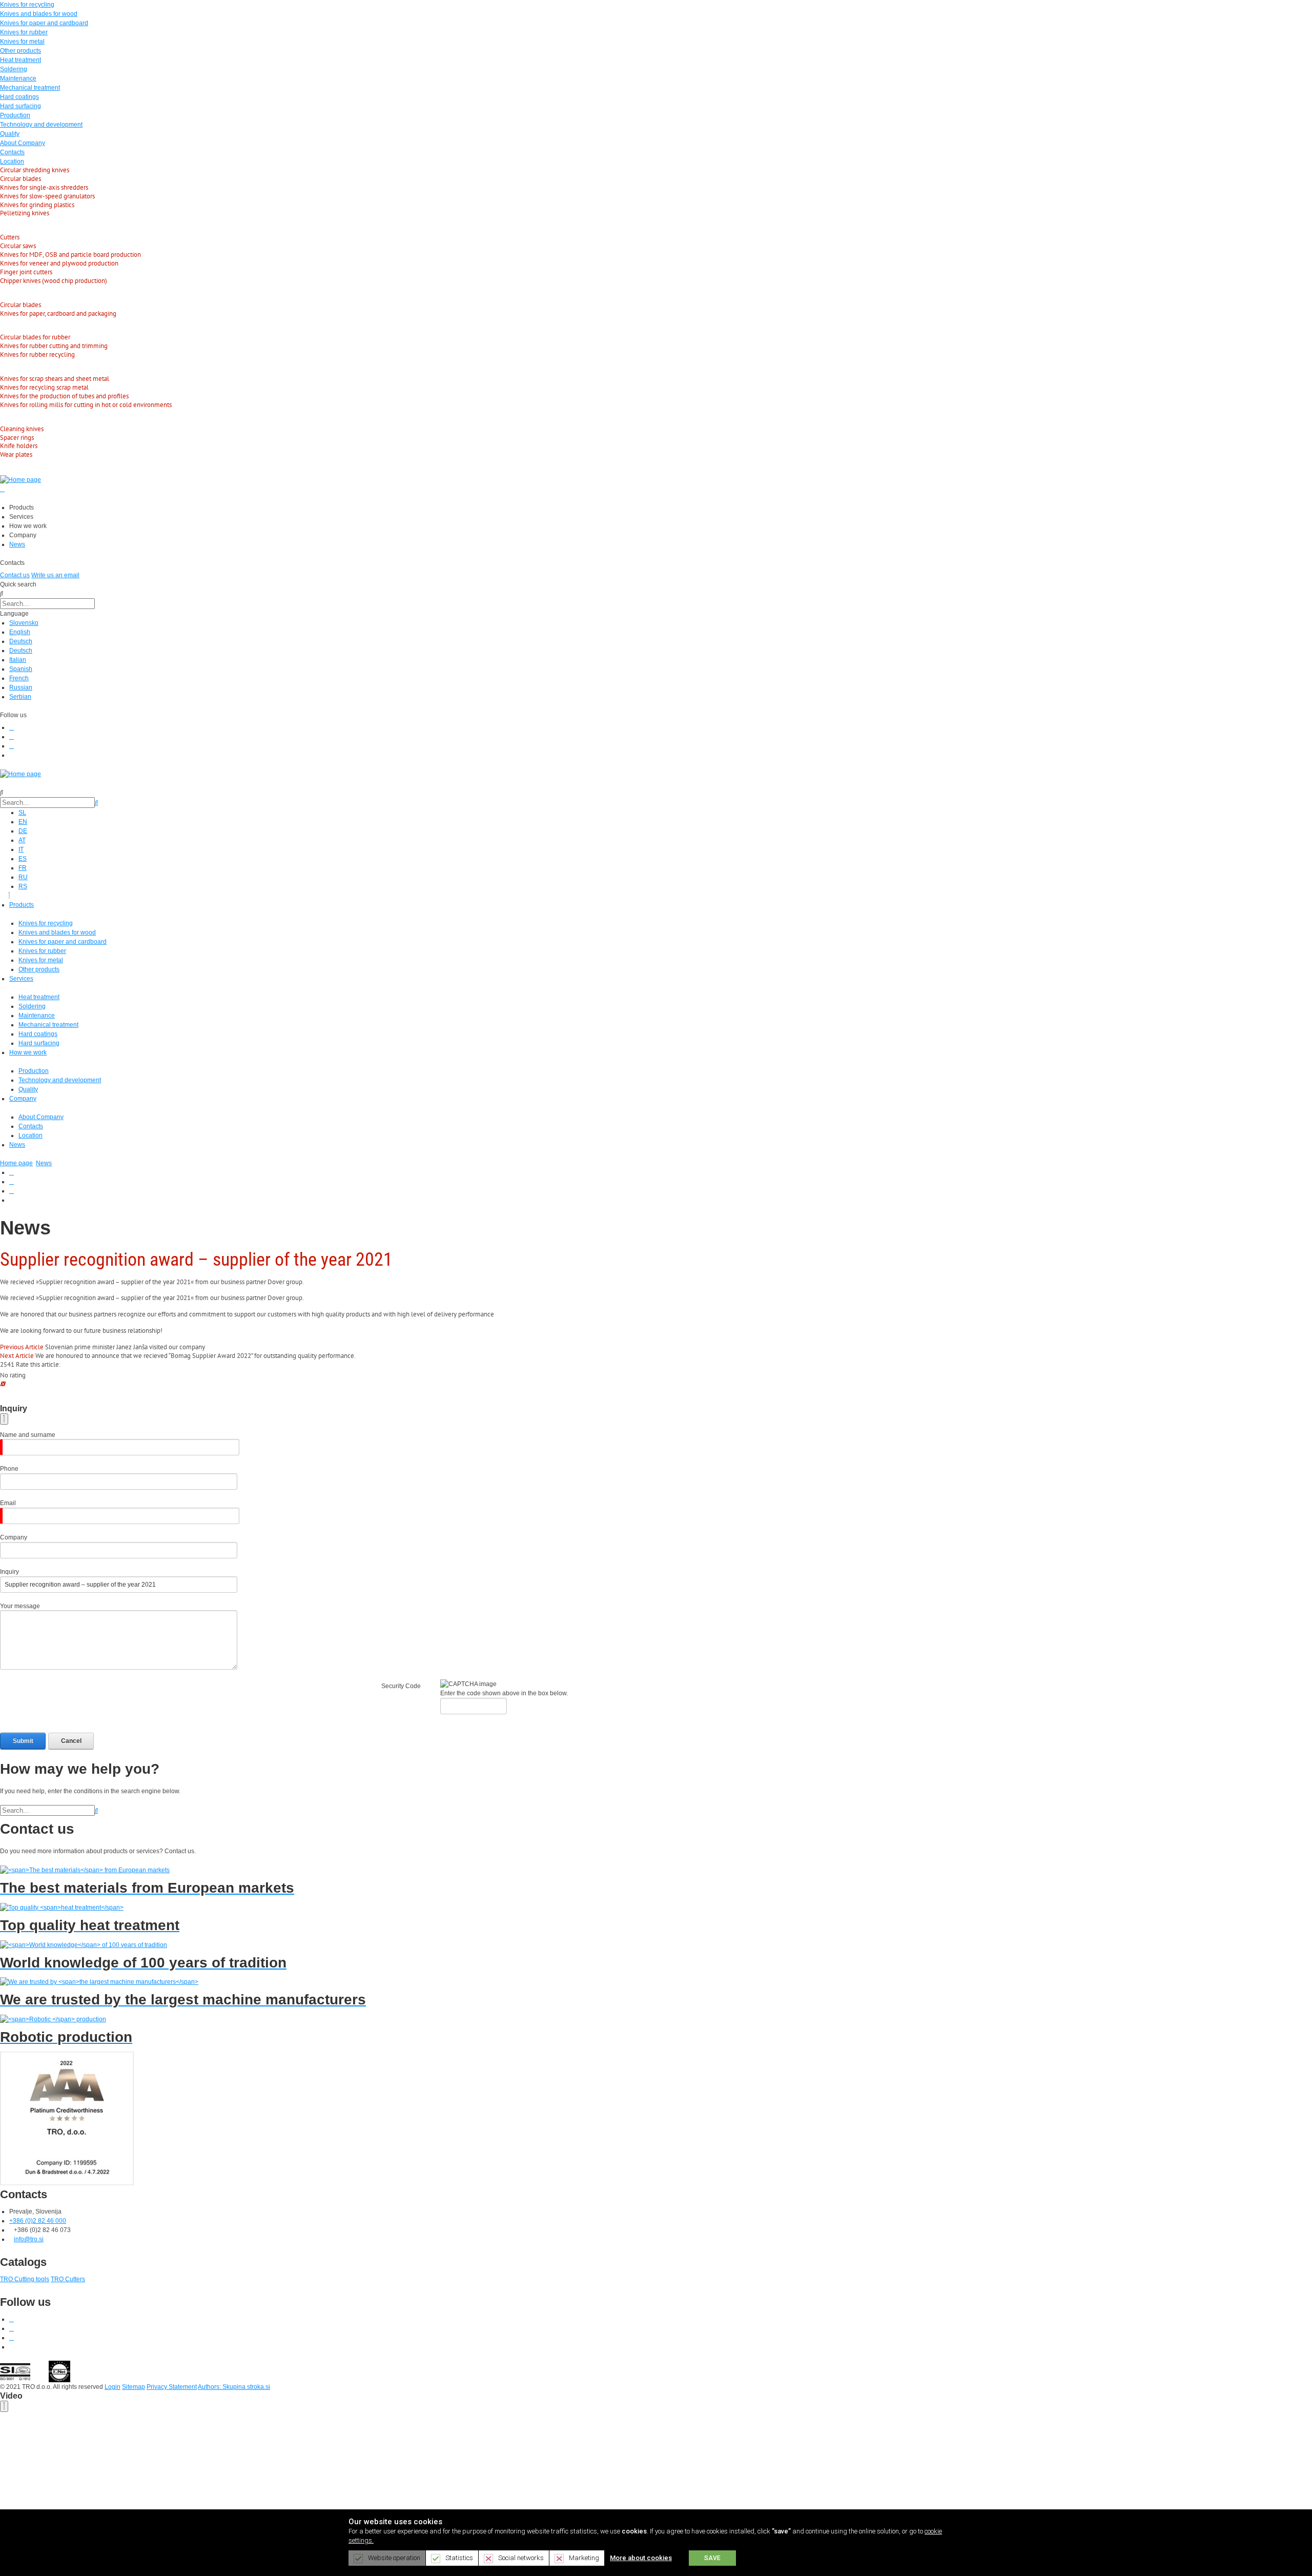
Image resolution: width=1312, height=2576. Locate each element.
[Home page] (20, 479)
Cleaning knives (22, 429)
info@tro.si (29, 2239)
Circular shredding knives (35, 170)
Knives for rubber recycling (37, 354)
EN (23, 822)
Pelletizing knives (25, 213)
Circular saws (18, 246)
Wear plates (16, 454)
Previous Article (22, 1347)
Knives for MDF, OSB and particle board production (70, 255)
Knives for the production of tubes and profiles (64, 396)
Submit (23, 1741)
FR (23, 868)
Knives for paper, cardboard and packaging (58, 313)
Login (112, 2387)
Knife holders (19, 446)
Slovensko (24, 623)
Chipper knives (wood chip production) (54, 281)
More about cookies (641, 2558)
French (19, 678)
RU (23, 877)
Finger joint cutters (26, 272)
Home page (16, 1163)
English (20, 632)
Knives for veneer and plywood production (59, 263)
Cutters (10, 237)
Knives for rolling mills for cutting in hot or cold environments (86, 405)
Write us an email (55, 575)
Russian (21, 687)
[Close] (4, 1419)
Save (712, 2558)
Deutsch (21, 641)
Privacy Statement (172, 2387)
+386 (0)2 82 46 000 (38, 2221)
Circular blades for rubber (35, 337)
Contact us (15, 575)
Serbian (20, 697)
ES (23, 859)
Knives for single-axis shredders (44, 187)
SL (22, 813)
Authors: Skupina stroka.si (234, 2387)
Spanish (21, 669)
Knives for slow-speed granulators (47, 196)
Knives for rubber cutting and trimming (54, 346)
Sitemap (134, 2387)
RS (23, 886)
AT (22, 840)
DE (23, 831)
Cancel (71, 1741)
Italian (18, 660)
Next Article (17, 1356)
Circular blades (20, 179)
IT (21, 849)
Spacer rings (17, 438)
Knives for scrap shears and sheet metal (55, 379)
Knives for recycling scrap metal (44, 387)
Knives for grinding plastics (37, 205)
